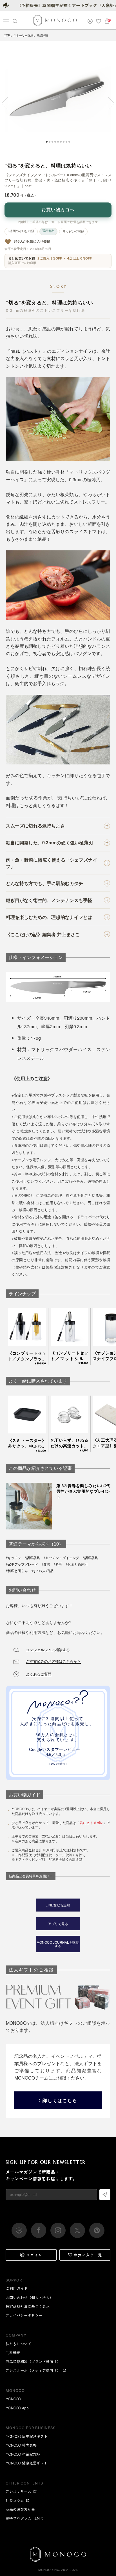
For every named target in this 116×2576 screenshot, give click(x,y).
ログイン (34, 2255)
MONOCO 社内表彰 (21, 2445)
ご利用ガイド (17, 2288)
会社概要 (13, 2352)
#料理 (58, 1564)
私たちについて (18, 2344)
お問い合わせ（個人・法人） (29, 2297)
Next (108, 103)
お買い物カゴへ (58, 210)
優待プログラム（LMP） (26, 2518)
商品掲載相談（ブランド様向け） (33, 2362)
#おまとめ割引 (77, 1564)
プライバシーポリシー (24, 2315)
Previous (8, 103)
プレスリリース (18, 2491)
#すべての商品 (43, 1571)
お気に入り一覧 (88, 2255)
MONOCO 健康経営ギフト (27, 2463)
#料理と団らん (17, 1571)
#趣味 (46, 1564)
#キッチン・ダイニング (61, 1558)
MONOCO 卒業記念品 (23, 2454)
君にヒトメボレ (92, 1823)
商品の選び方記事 (20, 2509)
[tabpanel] (58, 99)
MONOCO (13, 2399)
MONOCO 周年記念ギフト (27, 2436)
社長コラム (15, 2500)
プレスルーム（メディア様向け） (33, 2370)
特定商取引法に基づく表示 (28, 2306)
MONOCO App (17, 2408)
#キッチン (14, 1558)
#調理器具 (32, 1558)
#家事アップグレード (22, 1564)
